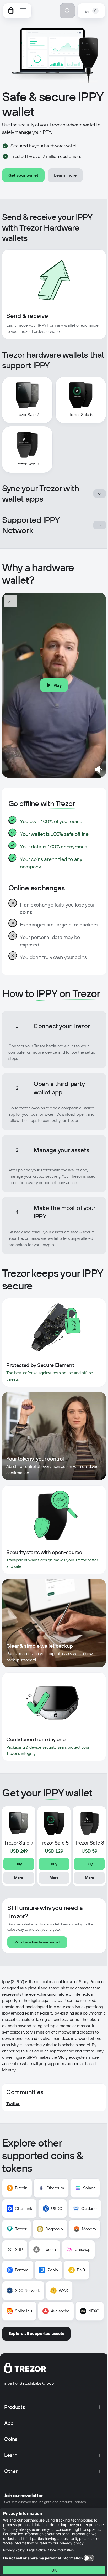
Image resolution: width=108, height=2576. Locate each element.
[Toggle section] (100, 494)
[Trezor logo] (11, 11)
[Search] (67, 11)
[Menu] (23, 11)
